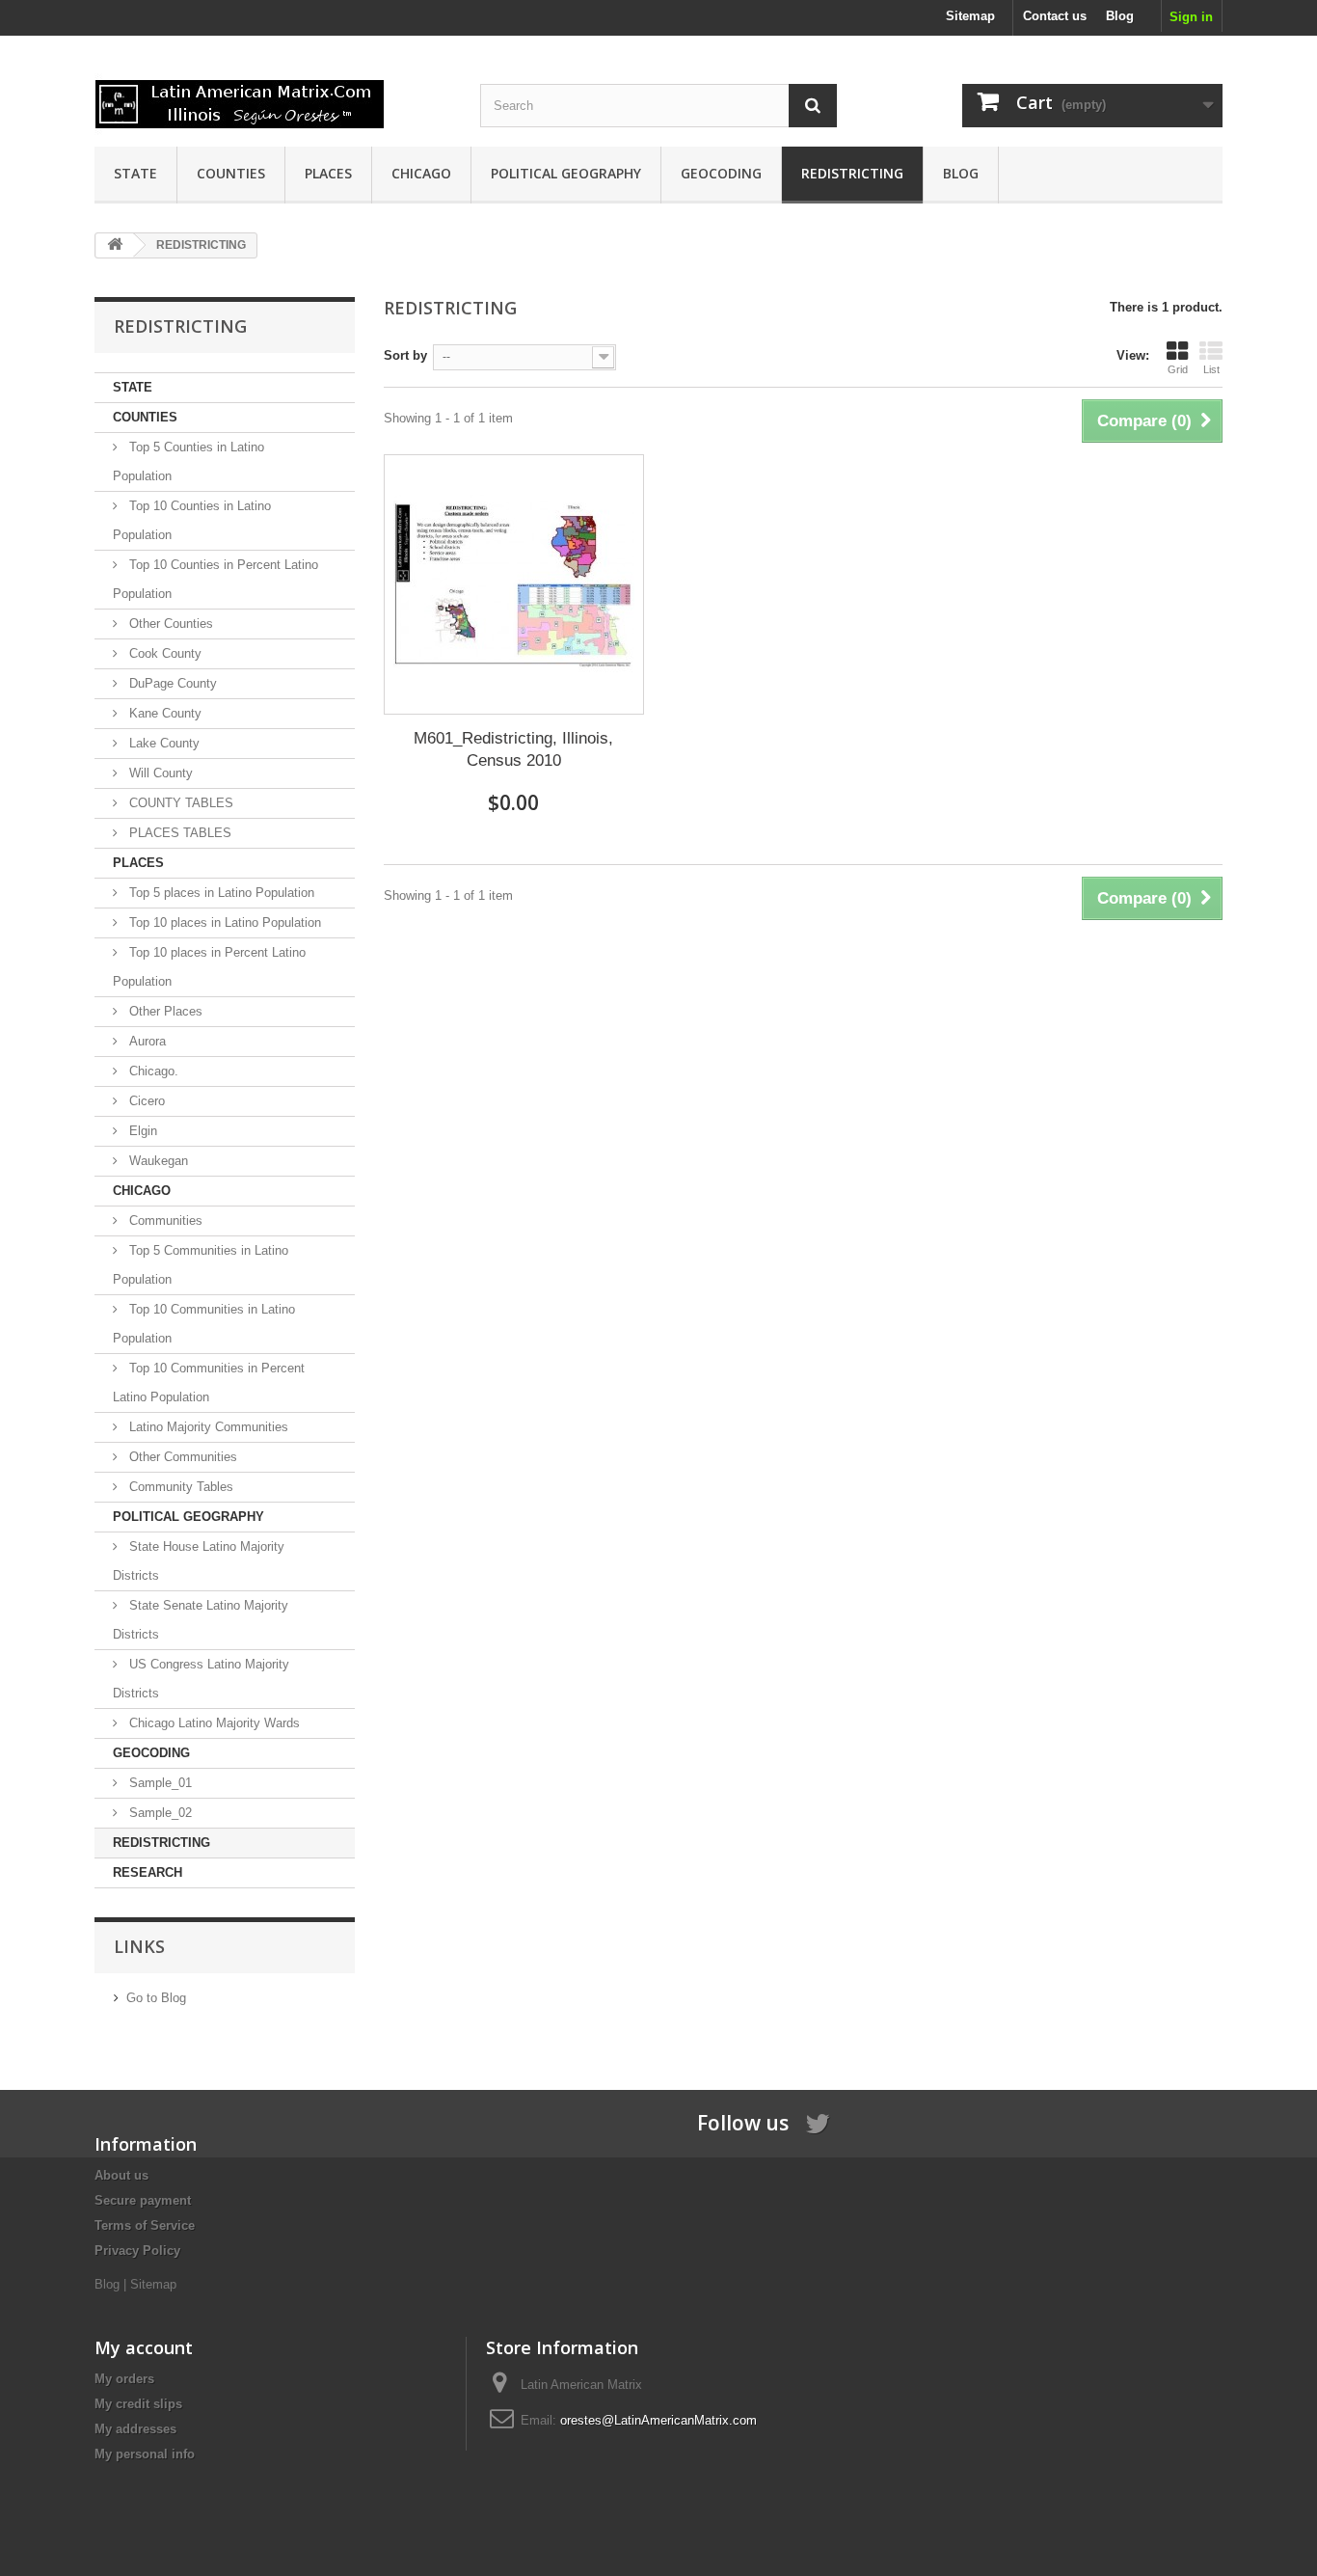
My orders (124, 2379)
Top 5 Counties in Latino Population (188, 461)
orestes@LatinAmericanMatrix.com (658, 2420)
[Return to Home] (115, 245)
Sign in (1191, 17)
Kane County (163, 713)
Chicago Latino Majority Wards (213, 1723)
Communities (164, 1220)
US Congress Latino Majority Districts (201, 1679)
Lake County (162, 743)
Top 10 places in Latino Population (223, 922)
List (1211, 369)
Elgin (141, 1131)
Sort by (405, 355)
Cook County (163, 653)
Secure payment (143, 2200)
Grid (1178, 369)
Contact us (1055, 16)
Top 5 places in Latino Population (220, 893)
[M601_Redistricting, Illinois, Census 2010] (514, 584)
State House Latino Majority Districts (199, 1561)
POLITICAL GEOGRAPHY (566, 173)
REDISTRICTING (852, 173)
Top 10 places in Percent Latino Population (209, 967)
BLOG (961, 173)
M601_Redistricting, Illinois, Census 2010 (513, 749)
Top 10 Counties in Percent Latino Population (215, 579)
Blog (1120, 16)
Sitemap (970, 16)
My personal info (145, 2454)
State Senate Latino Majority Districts (201, 1620)
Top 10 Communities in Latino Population (204, 1324)
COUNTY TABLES (179, 803)
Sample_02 (159, 1813)
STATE (135, 173)
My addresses (135, 2429)
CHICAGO (421, 173)
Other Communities (181, 1457)
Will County (159, 773)
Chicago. (152, 1071)
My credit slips (138, 2404)
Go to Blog (156, 1998)
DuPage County (171, 683)
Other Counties (169, 624)
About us (121, 2175)
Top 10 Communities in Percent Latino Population (209, 1383)
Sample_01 (159, 1783)
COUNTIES (231, 173)
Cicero (145, 1101)
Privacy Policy (137, 2251)
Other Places (164, 1011)
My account (144, 2347)
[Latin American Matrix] (273, 98)
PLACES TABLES (178, 833)
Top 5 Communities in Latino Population (201, 1265)
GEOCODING (721, 173)
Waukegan (157, 1161)
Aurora (146, 1041)
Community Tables (179, 1487)
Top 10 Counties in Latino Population (192, 520)
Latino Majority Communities (207, 1427)
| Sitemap (150, 2284)
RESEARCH (148, 1872)
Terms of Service (145, 2225)
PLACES (328, 173)
